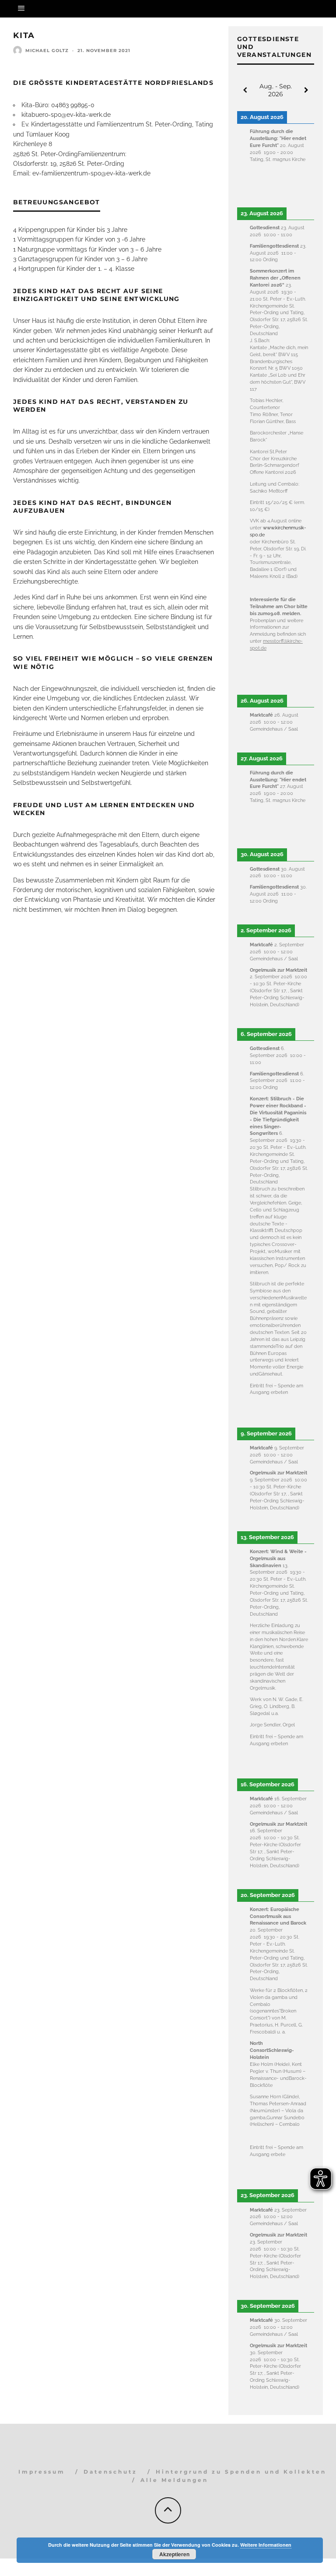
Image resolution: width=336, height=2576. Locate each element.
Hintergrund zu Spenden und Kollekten (241, 2472)
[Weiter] (306, 90)
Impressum (42, 2472)
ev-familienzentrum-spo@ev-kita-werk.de (91, 173)
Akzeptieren (174, 2554)
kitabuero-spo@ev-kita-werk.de (66, 115)
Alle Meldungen (174, 2480)
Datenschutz (110, 2472)
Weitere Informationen (266, 2545)
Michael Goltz (47, 51)
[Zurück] (245, 90)
